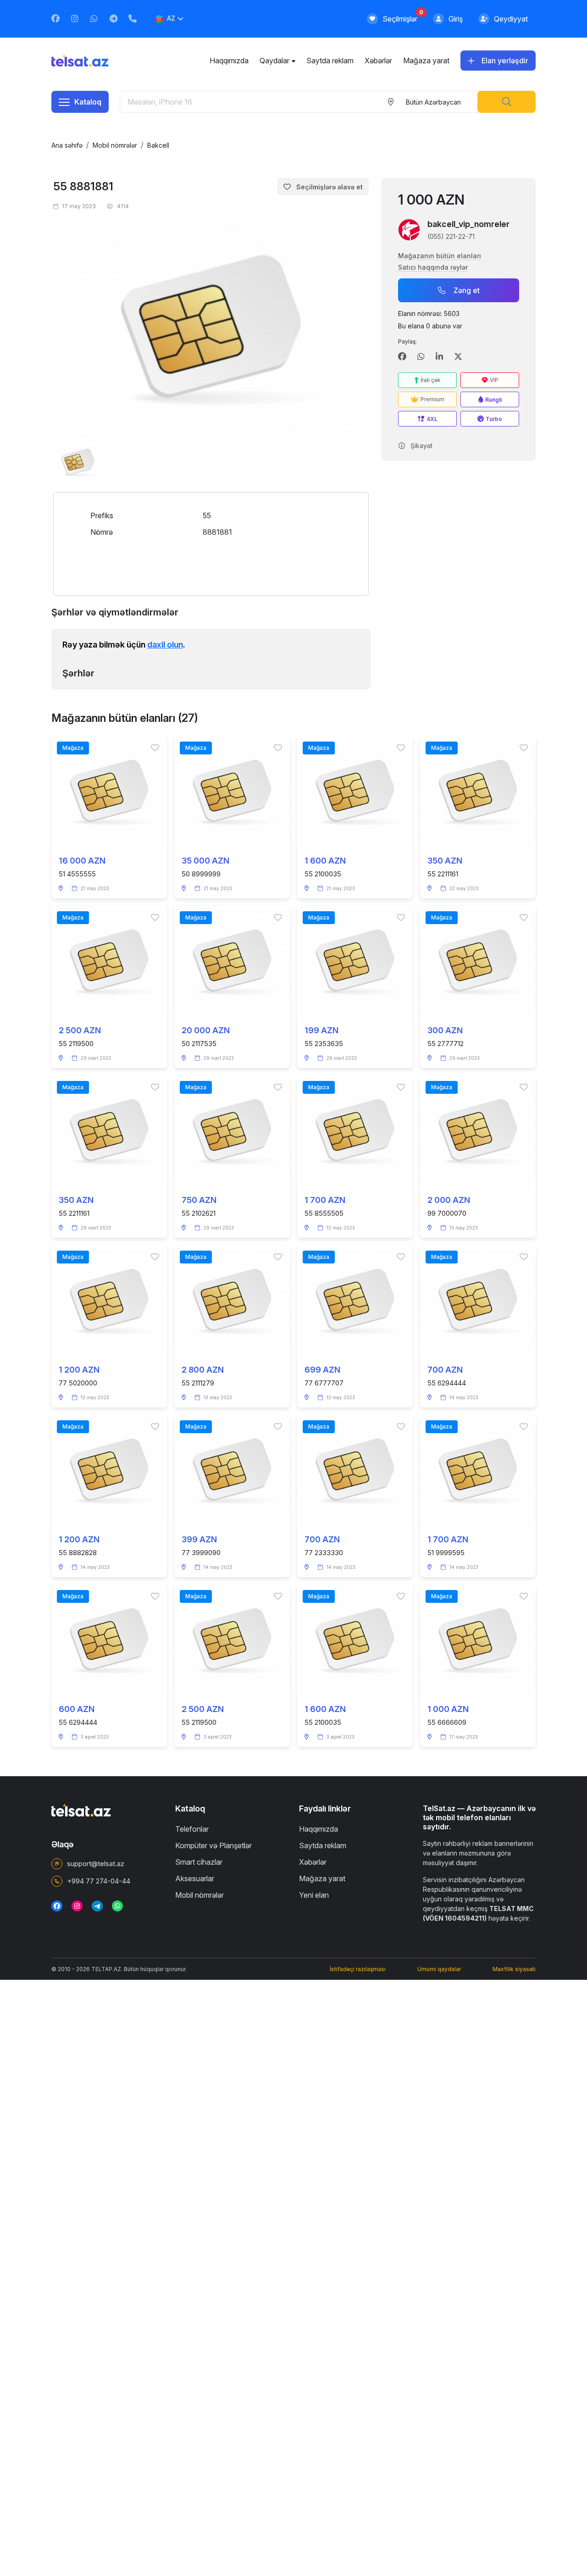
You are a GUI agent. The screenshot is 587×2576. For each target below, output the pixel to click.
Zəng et (467, 290)
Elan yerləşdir (505, 61)
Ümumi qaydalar (439, 1969)
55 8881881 (83, 186)
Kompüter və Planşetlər (213, 1845)
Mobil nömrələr (115, 145)
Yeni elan (314, 1895)
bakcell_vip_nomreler (468, 224)
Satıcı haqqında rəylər (433, 267)
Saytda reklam (330, 61)
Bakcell (158, 145)
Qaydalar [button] (274, 61)
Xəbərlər (378, 61)
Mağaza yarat (426, 61)
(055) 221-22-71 (451, 236)
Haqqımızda (229, 61)
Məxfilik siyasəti (514, 1969)
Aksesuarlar (195, 1878)
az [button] (171, 18)
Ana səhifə (67, 145)
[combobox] (433, 102)
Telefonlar (192, 1829)
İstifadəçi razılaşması (358, 1969)
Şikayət (421, 446)
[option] (211, 331)
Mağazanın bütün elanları (440, 256)
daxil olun (165, 645)
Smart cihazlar (199, 1862)
